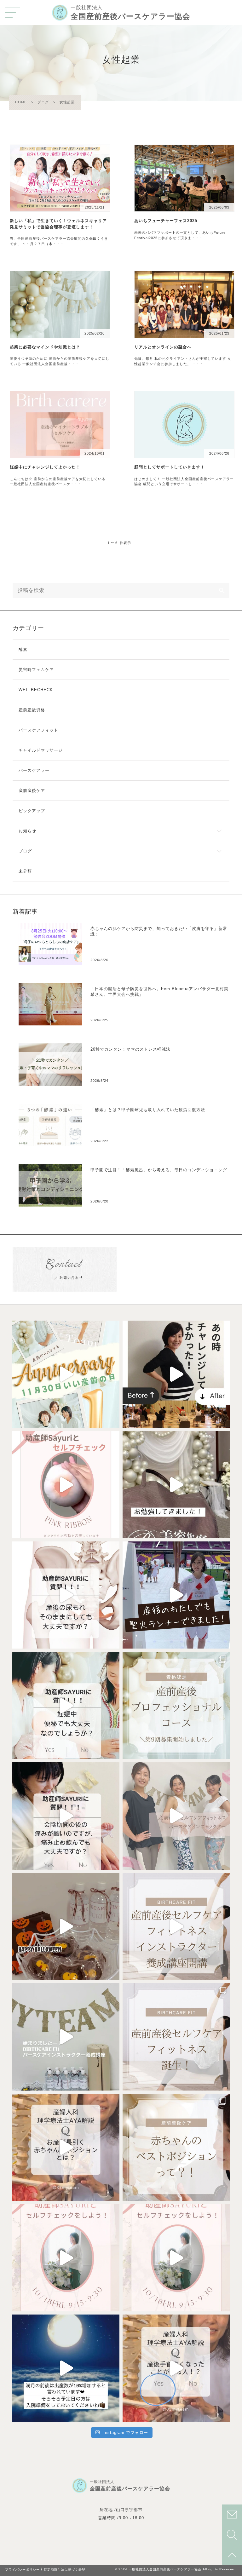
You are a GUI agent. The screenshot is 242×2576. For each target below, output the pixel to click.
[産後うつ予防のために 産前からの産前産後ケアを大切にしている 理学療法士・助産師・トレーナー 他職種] (66, 1595)
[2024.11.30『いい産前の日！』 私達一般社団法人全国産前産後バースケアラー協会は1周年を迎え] (66, 1374)
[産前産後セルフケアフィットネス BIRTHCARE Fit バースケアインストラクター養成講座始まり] (176, 1927)
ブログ (25, 851)
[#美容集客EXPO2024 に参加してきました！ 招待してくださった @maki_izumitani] (176, 1485)
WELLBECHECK (36, 690)
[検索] (222, 590)
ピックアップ (32, 811)
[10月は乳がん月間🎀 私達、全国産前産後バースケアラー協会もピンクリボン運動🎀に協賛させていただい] (66, 2258)
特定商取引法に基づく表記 (65, 2570)
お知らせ (27, 831)
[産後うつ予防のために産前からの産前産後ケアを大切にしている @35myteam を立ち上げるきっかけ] (176, 1374)
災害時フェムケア (36, 670)
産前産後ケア (32, 791)
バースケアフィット (38, 730)
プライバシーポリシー (22, 2570)
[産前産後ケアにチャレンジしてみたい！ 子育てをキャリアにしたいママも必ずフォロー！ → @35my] (176, 1705)
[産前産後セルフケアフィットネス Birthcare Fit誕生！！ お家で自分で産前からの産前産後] (176, 1816)
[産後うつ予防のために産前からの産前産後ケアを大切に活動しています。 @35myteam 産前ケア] (176, 1595)
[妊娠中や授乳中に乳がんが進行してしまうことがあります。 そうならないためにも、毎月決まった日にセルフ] (176, 2258)
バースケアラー (34, 770)
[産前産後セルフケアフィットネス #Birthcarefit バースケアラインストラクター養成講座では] (66, 1927)
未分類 (25, 871)
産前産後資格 (32, 710)
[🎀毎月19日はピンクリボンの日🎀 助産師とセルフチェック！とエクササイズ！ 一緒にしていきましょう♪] (66, 1485)
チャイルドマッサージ (41, 750)
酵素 (23, 649)
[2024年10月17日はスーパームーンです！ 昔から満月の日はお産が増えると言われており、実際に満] (66, 2368)
